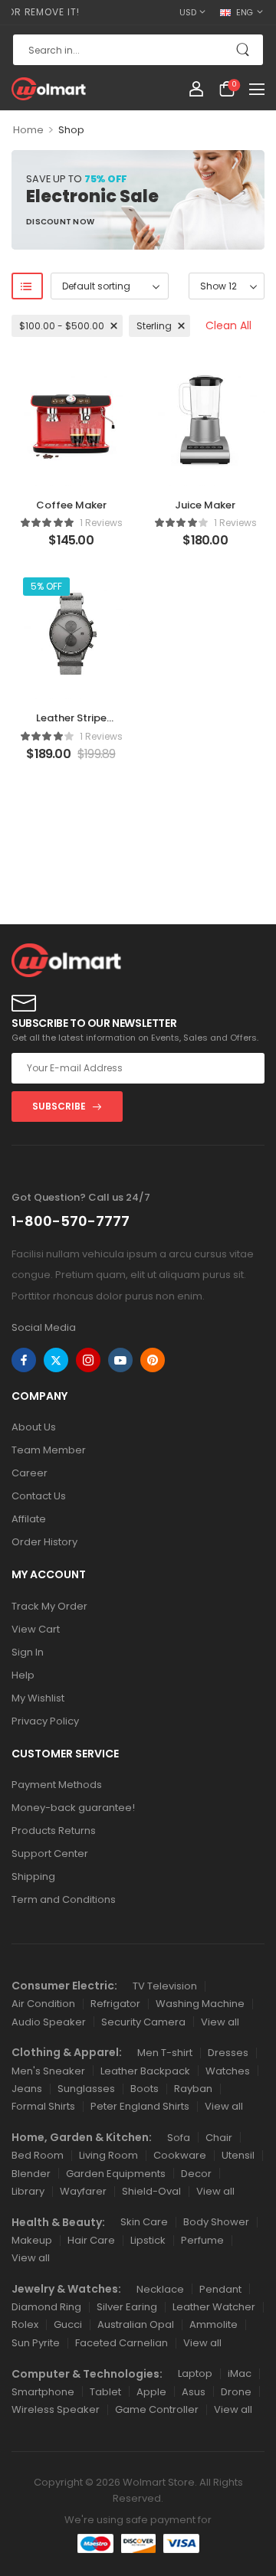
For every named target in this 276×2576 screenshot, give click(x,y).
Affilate (29, 1519)
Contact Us (39, 1496)
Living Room (108, 2155)
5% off (46, 586)
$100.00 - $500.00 (62, 326)
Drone (236, 2392)
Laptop (195, 2373)
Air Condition (43, 2004)
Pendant (220, 2289)
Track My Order (49, 1606)
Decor (196, 2174)
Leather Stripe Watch (71, 725)
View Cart (36, 1629)
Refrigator (115, 2004)
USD (187, 12)
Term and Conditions (64, 1899)
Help (23, 1675)
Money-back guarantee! (73, 1808)
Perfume (202, 2240)
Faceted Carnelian (122, 2343)
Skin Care (144, 2222)
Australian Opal (136, 2324)
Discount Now (60, 224)
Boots (145, 2089)
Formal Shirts (43, 2106)
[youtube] (120, 1360)
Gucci (68, 2324)
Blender (31, 2174)
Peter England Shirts (140, 2106)
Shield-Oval (151, 2191)
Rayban (193, 2089)
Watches (228, 2071)
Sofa (179, 2138)
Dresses (228, 2053)
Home (28, 130)
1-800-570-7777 (71, 1221)
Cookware (180, 2155)
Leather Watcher (214, 2307)
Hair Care (91, 2240)
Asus (194, 2392)
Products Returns (54, 1831)
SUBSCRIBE (59, 1106)
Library (28, 2191)
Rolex (25, 2324)
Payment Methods (57, 1785)
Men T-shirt (165, 2053)
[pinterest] (153, 1360)
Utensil (238, 2155)
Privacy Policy (45, 1721)
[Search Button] (244, 50)
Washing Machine (200, 2004)
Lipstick (148, 2240)
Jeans (27, 2089)
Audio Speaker (49, 2022)
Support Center (50, 1854)
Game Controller (157, 2409)
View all (220, 2022)
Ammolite (214, 2324)
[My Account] (196, 89)
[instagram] (88, 1360)
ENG (245, 12)
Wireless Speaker (56, 2409)
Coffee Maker (71, 505)
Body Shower (216, 2222)
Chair (219, 2138)
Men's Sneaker (48, 2071)
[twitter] (56, 1360)
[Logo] (49, 89)
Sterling (154, 326)
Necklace (160, 2289)
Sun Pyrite (36, 2343)
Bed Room (38, 2155)
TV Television (165, 1986)
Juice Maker (205, 505)
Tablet (105, 2392)
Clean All (228, 325)
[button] (257, 89)
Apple (151, 2392)
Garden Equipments (116, 2174)
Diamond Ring (46, 2307)
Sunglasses (86, 2089)
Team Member (49, 1450)
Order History (44, 1542)
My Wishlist (38, 1698)
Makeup (32, 2240)
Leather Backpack (145, 2071)
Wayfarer (83, 2191)
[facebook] (24, 1360)
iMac (240, 2373)
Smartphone (43, 2392)
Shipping (33, 1876)
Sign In (28, 1652)
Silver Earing (127, 2307)
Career (30, 1473)
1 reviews (101, 523)
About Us (34, 1427)
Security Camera (143, 2022)
